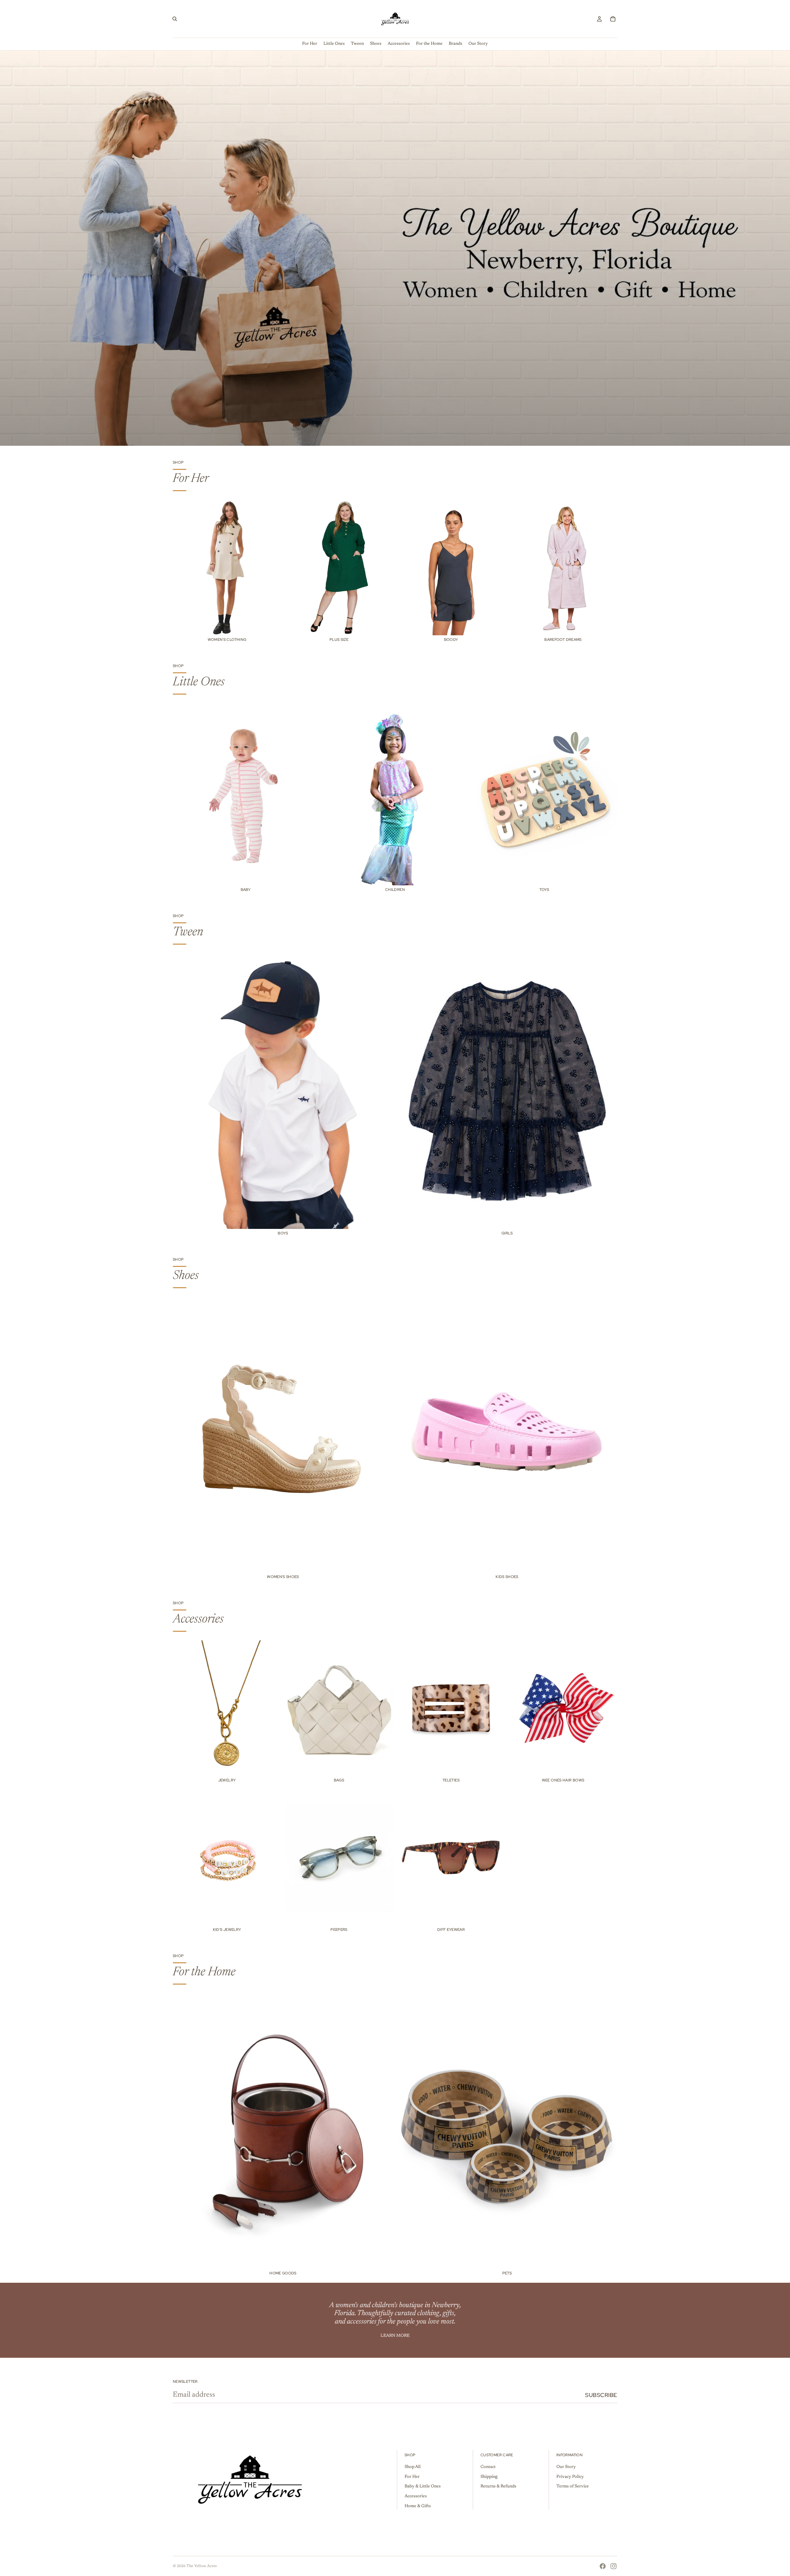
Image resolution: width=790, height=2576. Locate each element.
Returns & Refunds (498, 2487)
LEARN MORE (395, 2336)
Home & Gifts (418, 2506)
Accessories (416, 2496)
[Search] (175, 19)
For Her (412, 2477)
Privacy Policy (570, 2477)
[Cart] (613, 19)
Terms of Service (573, 2487)
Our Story (566, 2467)
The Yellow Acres (202, 2566)
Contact (488, 2467)
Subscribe (601, 2395)
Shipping (489, 2477)
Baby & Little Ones (423, 2487)
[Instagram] (613, 2566)
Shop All (413, 2467)
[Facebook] (603, 2566)
